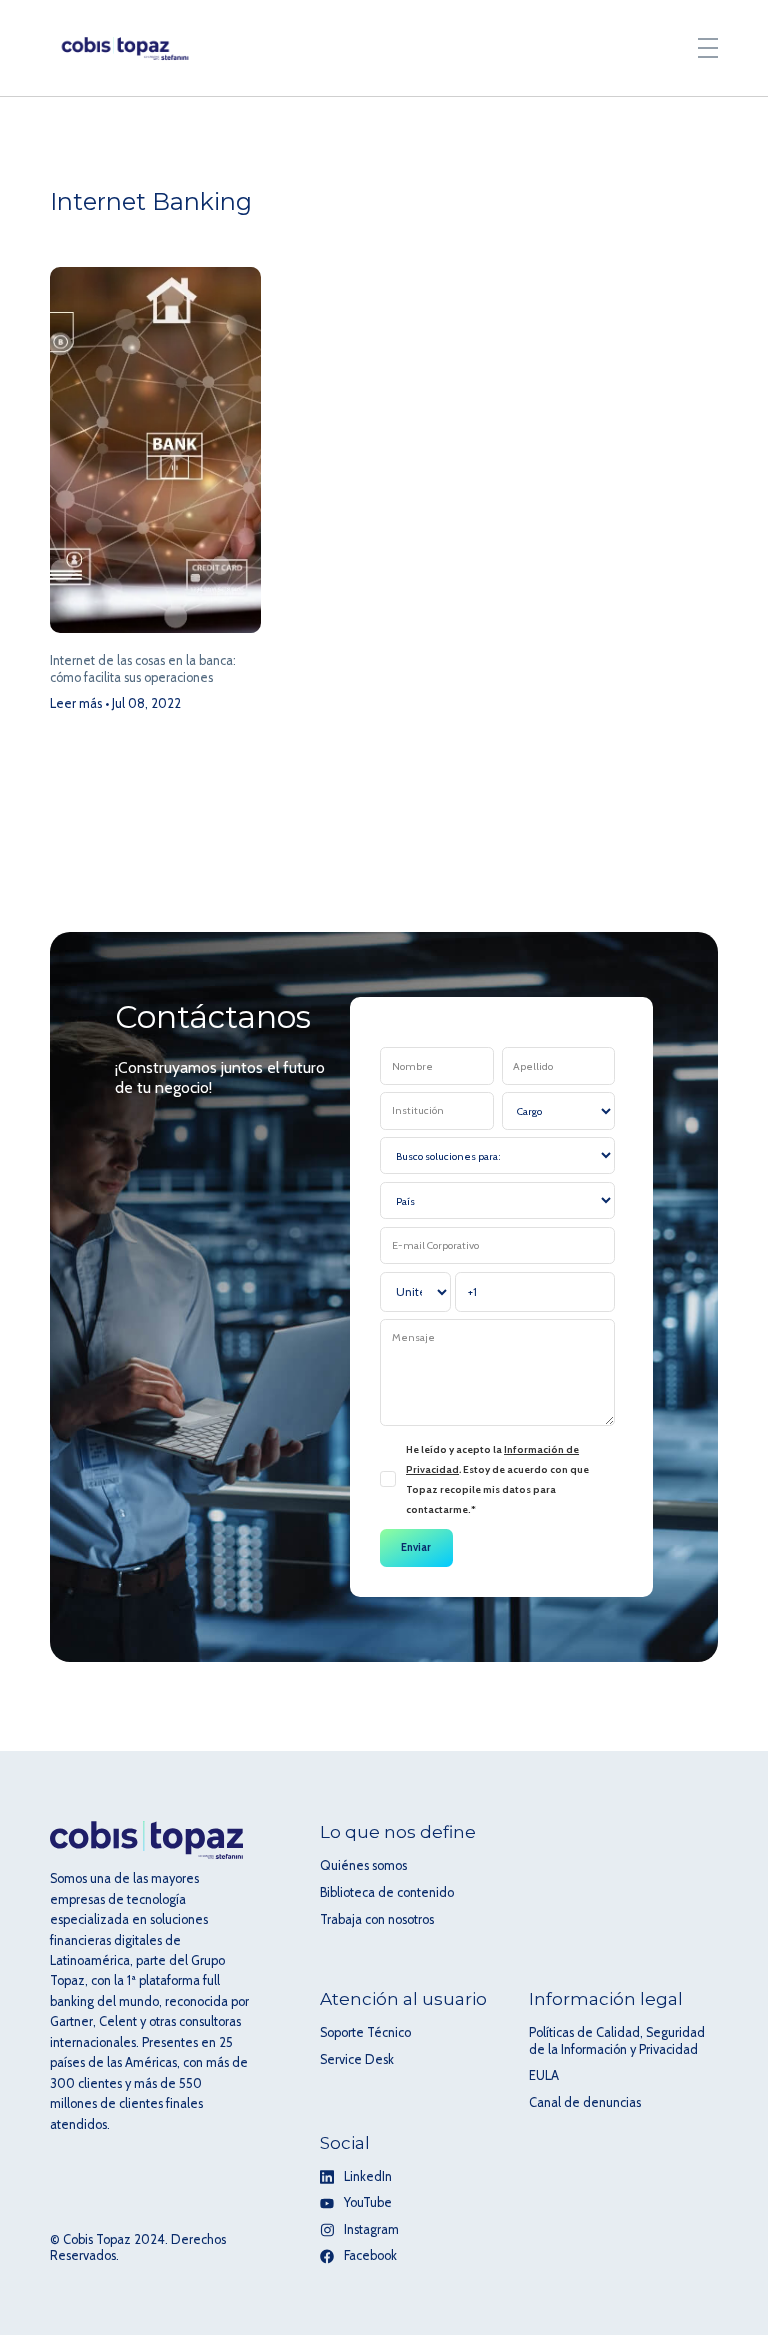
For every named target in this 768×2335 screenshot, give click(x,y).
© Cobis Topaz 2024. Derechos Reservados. (138, 2248)
